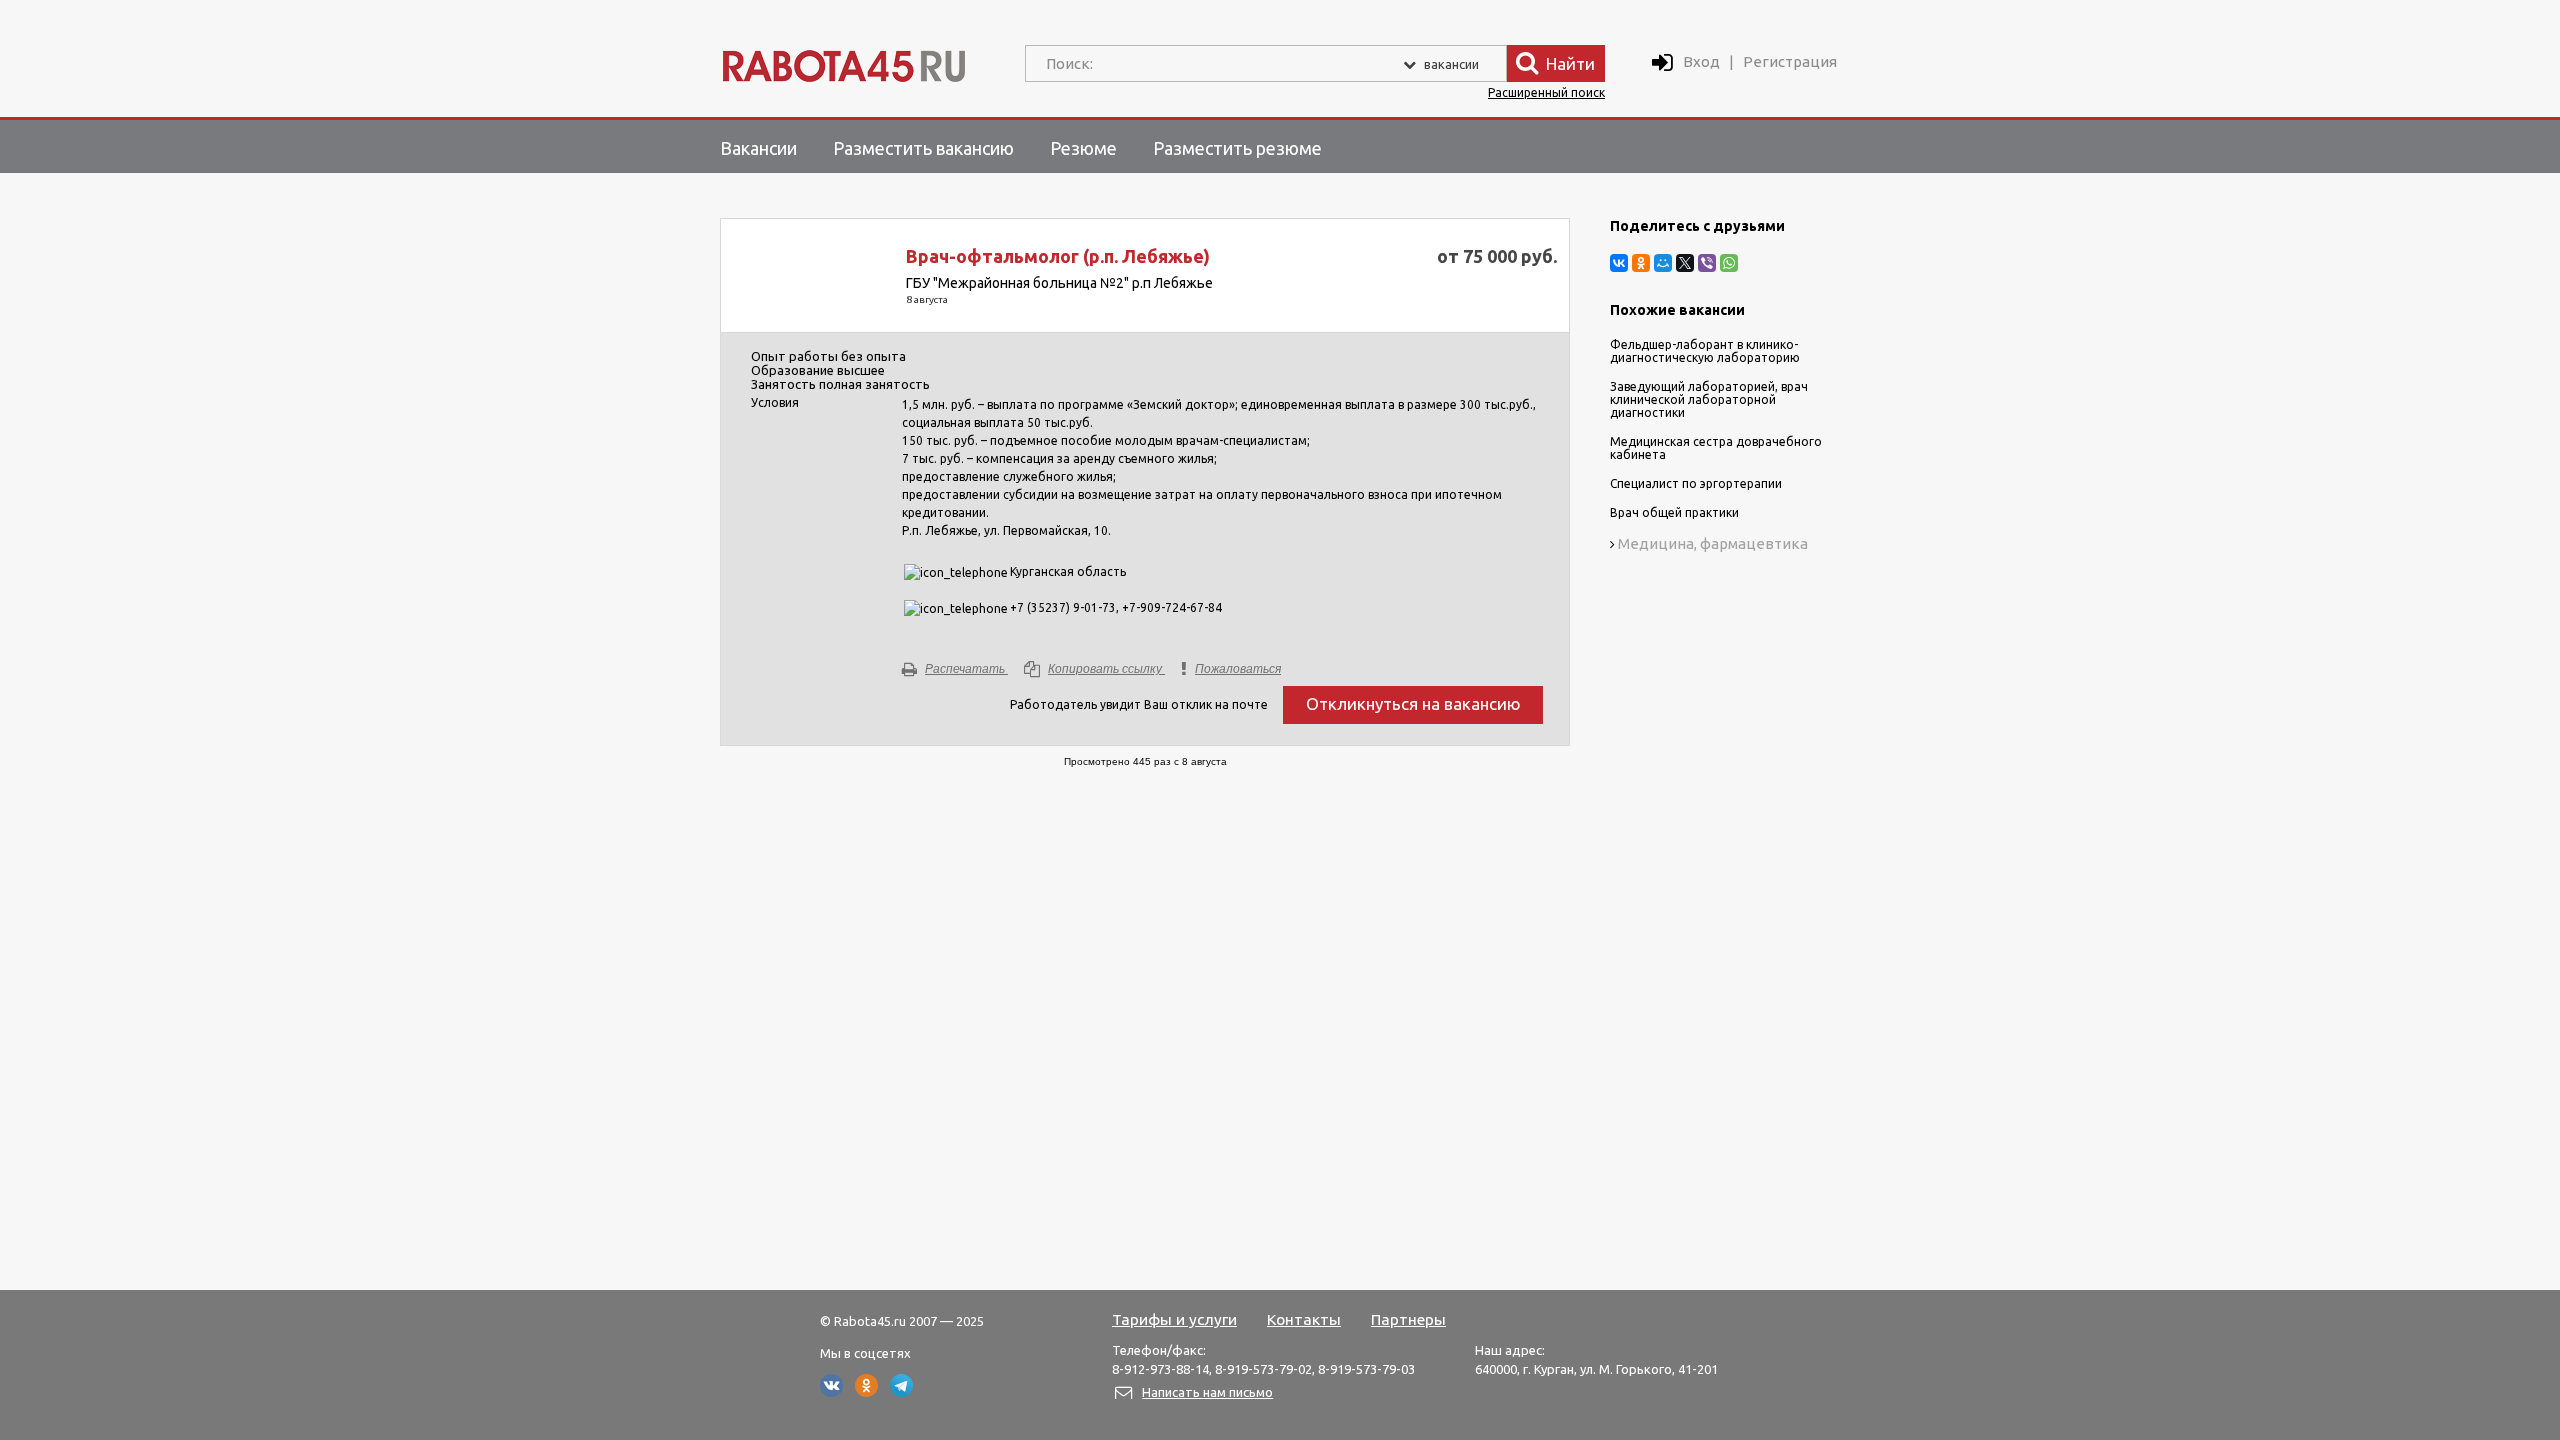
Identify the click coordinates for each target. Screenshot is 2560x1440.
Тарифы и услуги (1174, 1319)
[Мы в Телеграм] (901, 1392)
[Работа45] (844, 61)
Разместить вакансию (923, 148)
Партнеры (1408, 1319)
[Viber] (1707, 263)
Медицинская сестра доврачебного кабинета (1716, 448)
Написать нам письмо (1207, 1392)
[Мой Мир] (1663, 263)
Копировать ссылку (1105, 669)
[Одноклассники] (1641, 263)
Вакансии (758, 148)
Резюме (1083, 148)
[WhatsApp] (1729, 263)
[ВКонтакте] (1619, 263)
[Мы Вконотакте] (831, 1392)
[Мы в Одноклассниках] (866, 1392)
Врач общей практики (1674, 512)
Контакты (1304, 1319)
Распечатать (965, 669)
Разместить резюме (1237, 148)
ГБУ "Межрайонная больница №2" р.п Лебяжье (1059, 283)
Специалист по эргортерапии (1696, 483)
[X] (1685, 263)
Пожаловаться (1238, 669)
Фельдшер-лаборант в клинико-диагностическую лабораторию (1705, 351)
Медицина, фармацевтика (1713, 543)
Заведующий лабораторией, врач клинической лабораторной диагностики (1709, 399)
